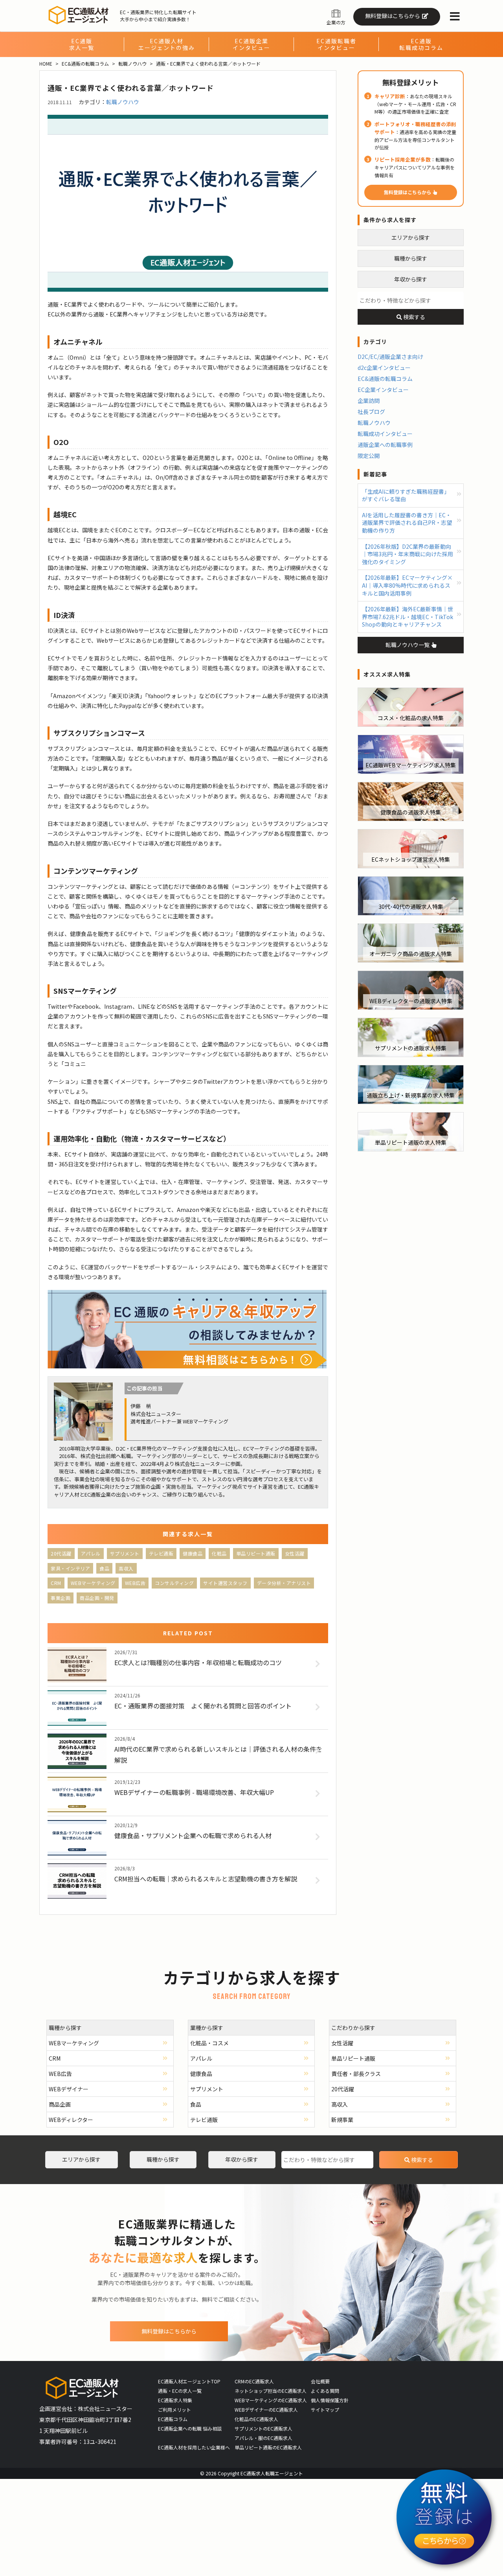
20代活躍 (61, 1553)
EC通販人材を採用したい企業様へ (194, 2447)
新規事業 (342, 2120)
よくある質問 (325, 2391)
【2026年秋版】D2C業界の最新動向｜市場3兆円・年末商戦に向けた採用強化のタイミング (408, 554)
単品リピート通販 (256, 1553)
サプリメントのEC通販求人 (263, 2428)
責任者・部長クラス (356, 2074)
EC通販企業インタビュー (251, 44)
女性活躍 (295, 1553)
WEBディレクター (71, 2120)
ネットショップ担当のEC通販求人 (271, 2391)
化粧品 (219, 1553)
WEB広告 (135, 1583)
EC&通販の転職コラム (85, 63)
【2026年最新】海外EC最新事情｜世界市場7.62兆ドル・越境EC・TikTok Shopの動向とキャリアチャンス (408, 617)
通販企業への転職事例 (385, 445)
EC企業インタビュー (383, 390)
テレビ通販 (161, 1553)
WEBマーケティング (93, 1583)
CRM (56, 1583)
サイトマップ (325, 2410)
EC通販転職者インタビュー (336, 44)
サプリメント (125, 1553)
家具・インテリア (70, 1568)
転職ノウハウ (132, 63)
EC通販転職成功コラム (421, 44)
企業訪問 (369, 401)
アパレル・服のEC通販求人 (263, 2438)
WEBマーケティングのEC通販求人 (271, 2400)
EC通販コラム (173, 2419)
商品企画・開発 (97, 1598)
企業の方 (336, 22)
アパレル (91, 1553)
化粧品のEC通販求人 (256, 2419)
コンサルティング (174, 1583)
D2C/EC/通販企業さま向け (390, 357)
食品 (104, 1568)
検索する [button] (414, 317)
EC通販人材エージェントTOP (189, 2381)
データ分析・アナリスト (284, 1583)
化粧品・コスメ (209, 2043)
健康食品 (193, 1553)
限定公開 (369, 456)
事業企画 (61, 1598)
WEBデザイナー (69, 2089)
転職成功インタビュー (385, 434)
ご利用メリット (174, 2410)
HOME (46, 63)
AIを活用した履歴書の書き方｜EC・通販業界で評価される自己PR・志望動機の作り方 (407, 523)
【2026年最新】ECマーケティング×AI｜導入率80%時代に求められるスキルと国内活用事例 (407, 585)
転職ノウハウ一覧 (408, 645)
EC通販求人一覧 (82, 44)
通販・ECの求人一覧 (180, 2391)
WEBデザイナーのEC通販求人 (266, 2410)
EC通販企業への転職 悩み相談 (190, 2428)
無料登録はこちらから (393, 16)
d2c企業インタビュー (384, 368)
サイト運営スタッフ (225, 1583)
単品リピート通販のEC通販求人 (268, 2447)
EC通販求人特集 (175, 2400)
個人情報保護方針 (330, 2400)
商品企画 (60, 2104)
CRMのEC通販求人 (254, 2381)
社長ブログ (371, 412)
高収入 (126, 1568)
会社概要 (320, 2381)
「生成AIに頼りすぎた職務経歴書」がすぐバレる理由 (406, 495)
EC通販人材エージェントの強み (167, 44)
